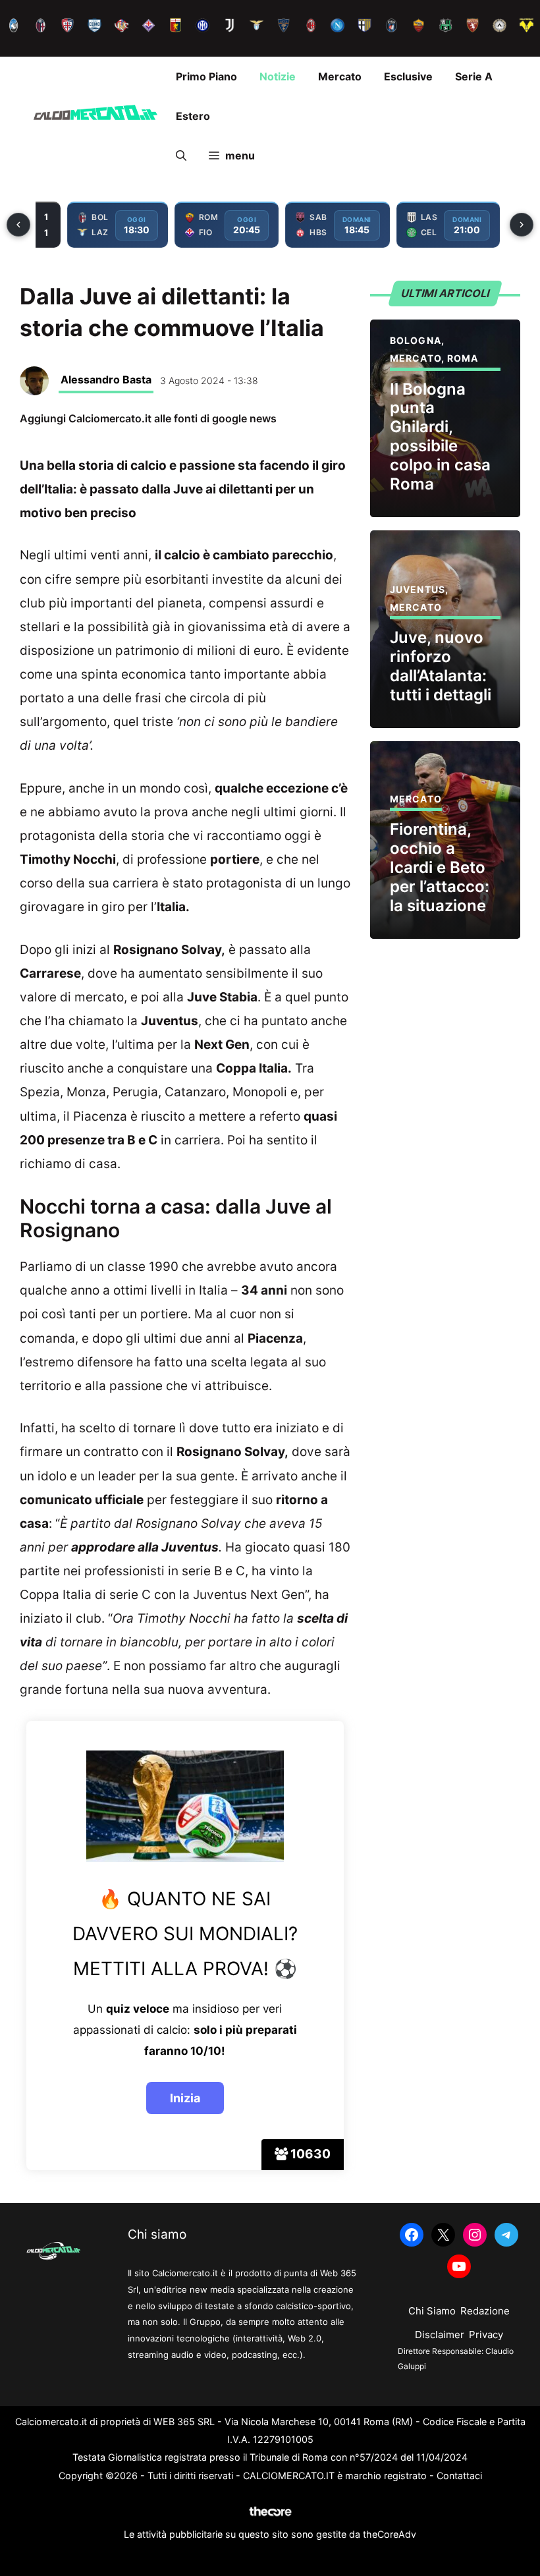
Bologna (416, 340)
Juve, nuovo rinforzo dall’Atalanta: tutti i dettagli (441, 666)
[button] (181, 155)
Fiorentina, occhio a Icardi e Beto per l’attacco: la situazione (440, 867)
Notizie (278, 76)
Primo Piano (206, 76)
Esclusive (408, 76)
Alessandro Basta (106, 379)
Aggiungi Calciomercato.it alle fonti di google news (148, 418)
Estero (193, 116)
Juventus (418, 589)
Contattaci (459, 2476)
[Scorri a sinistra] (18, 225)
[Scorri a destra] (522, 225)
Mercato (340, 76)
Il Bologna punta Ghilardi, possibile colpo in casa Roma (440, 436)
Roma (463, 358)
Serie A (474, 76)
